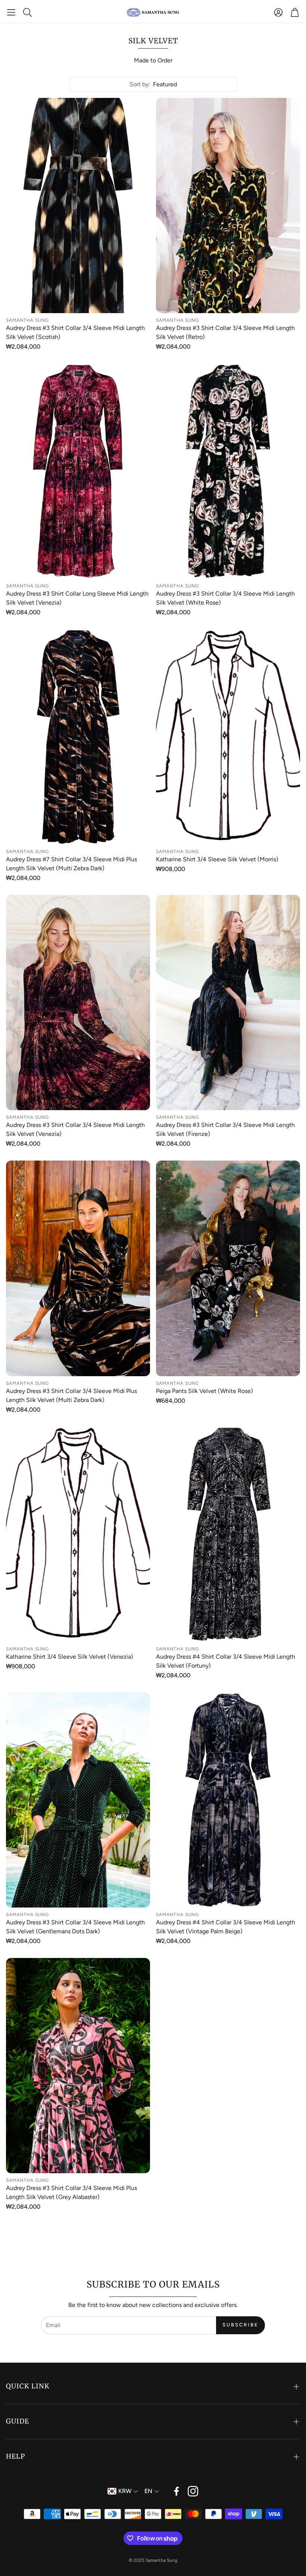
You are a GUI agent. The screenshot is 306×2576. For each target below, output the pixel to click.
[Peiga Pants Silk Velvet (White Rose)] (228, 1268)
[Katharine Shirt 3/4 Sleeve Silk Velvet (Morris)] (228, 737)
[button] (11, 12)
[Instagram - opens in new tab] (193, 2491)
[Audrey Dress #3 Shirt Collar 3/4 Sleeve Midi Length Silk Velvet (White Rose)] (228, 471)
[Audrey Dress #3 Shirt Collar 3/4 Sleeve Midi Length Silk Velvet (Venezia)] (78, 1003)
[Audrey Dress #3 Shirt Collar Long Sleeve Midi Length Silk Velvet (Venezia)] (78, 471)
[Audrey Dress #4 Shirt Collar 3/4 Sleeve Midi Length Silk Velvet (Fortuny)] (228, 1534)
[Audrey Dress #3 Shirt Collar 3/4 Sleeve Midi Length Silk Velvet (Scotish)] (78, 206)
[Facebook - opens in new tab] (177, 2491)
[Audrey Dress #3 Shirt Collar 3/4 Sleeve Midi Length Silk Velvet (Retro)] (228, 206)
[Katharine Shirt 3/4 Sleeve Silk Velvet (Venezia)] (78, 1534)
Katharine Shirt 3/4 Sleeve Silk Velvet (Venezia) (70, 1657)
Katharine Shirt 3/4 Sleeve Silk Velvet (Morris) (217, 859)
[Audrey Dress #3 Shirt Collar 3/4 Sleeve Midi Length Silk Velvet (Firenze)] (228, 1003)
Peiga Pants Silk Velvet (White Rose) (204, 1391)
